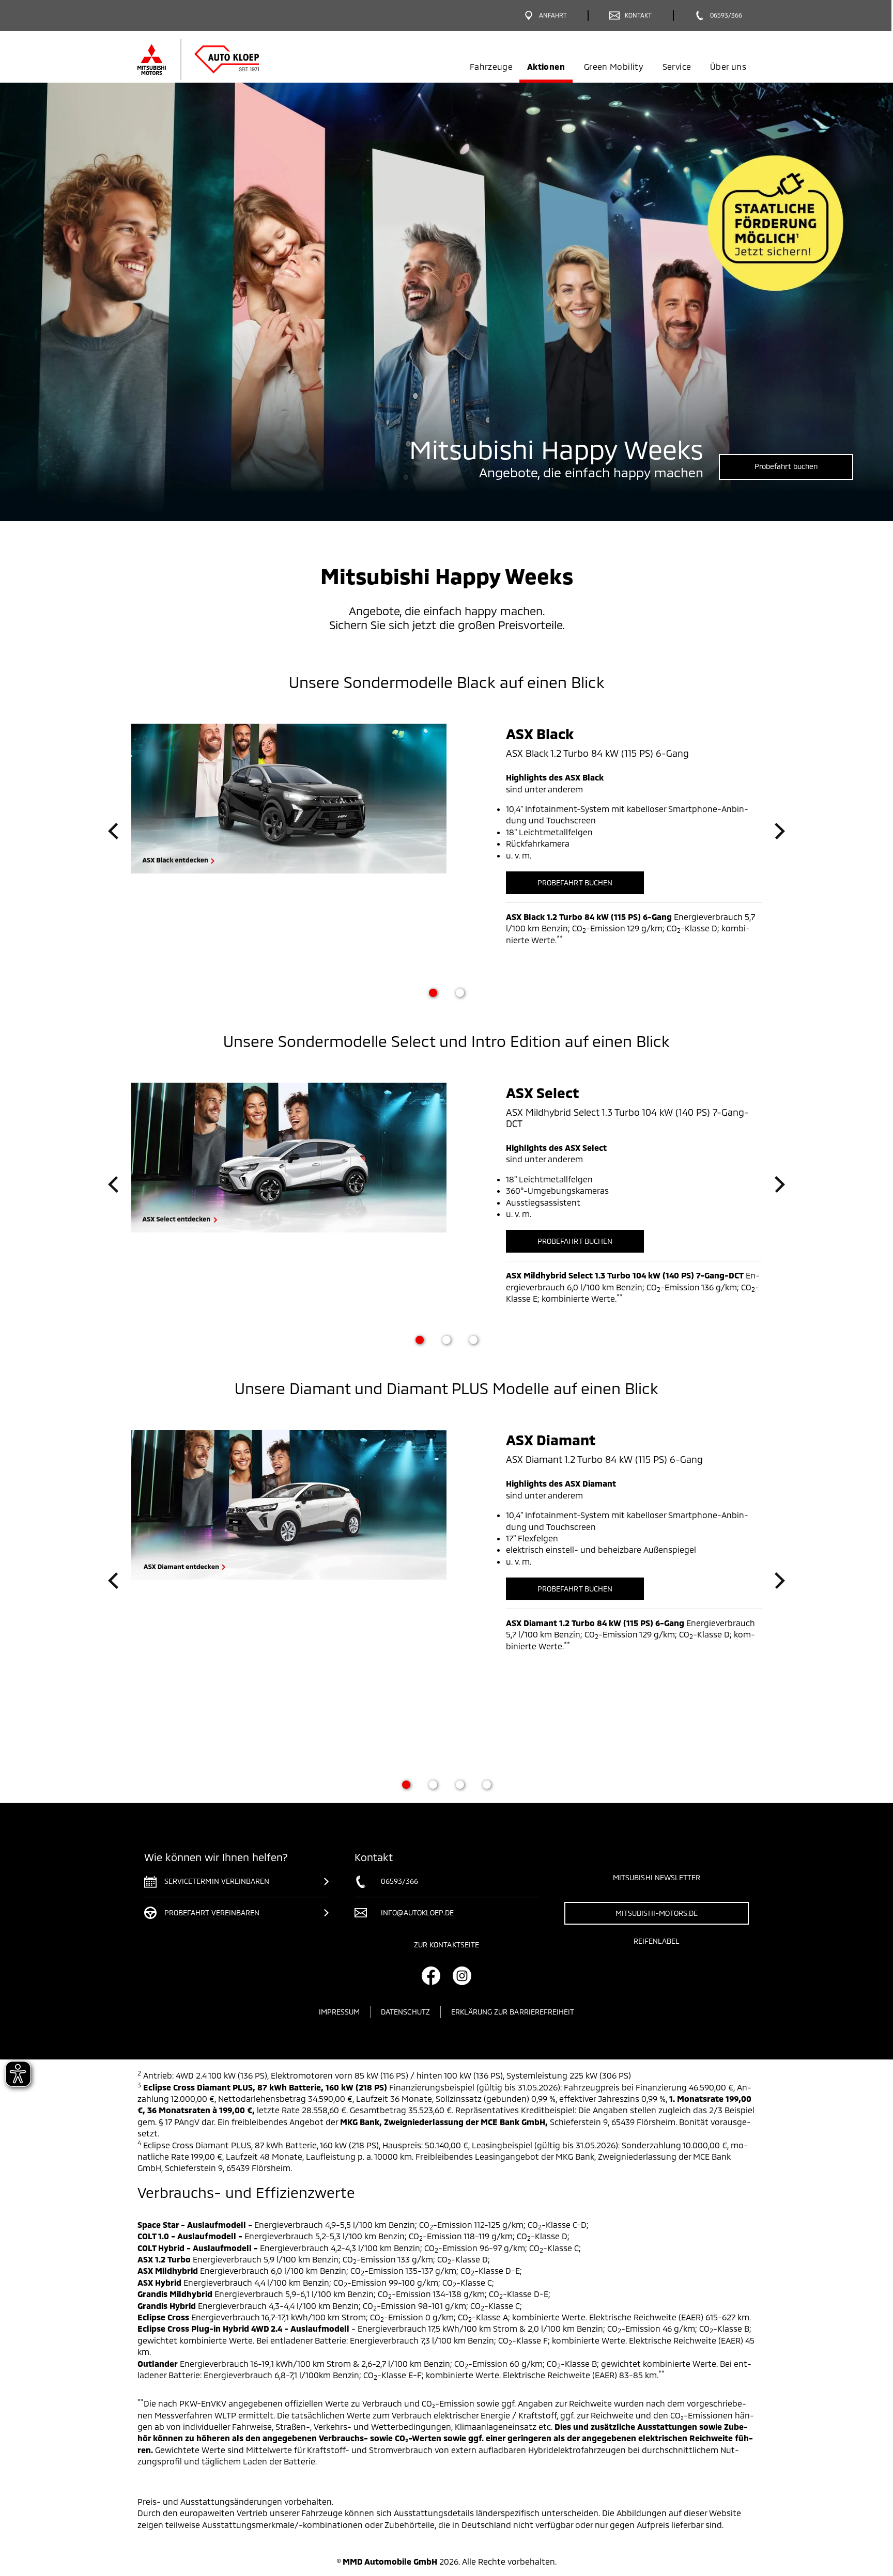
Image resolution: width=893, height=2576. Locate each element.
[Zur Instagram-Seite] (462, 1976)
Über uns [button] (728, 66)
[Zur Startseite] (215, 59)
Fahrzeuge (491, 66)
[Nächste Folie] (780, 831)
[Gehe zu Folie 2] (460, 993)
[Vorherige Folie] (113, 831)
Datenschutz (405, 2012)
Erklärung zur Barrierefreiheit (513, 2012)
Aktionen (546, 66)
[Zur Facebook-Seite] (431, 1976)
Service (677, 66)
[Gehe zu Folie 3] (473, 1340)
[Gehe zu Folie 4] (487, 1785)
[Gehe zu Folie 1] (433, 993)
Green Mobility (613, 66)
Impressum (339, 2012)
